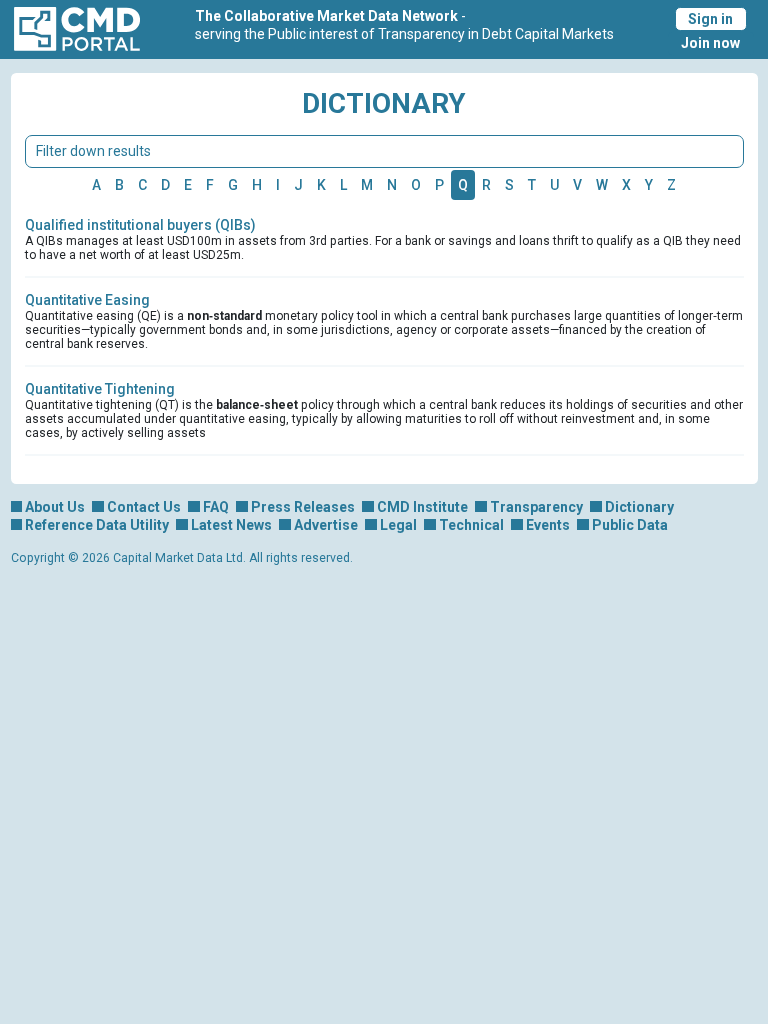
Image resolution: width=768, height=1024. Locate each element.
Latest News (231, 525)
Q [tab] (463, 185)
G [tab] (233, 185)
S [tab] (509, 185)
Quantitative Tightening (100, 389)
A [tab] (96, 185)
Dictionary (639, 507)
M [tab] (367, 185)
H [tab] (257, 185)
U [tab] (554, 185)
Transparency (536, 507)
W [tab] (602, 185)
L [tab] (343, 185)
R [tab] (486, 185)
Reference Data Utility (97, 525)
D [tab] (165, 185)
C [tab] (142, 185)
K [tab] (321, 185)
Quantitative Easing (87, 300)
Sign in (710, 19)
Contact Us (144, 507)
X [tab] (626, 185)
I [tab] (278, 185)
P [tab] (439, 185)
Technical (471, 525)
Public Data (630, 525)
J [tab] (298, 185)
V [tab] (577, 185)
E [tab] (188, 185)
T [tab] (532, 185)
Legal (398, 525)
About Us (55, 507)
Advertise (326, 525)
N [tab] (392, 185)
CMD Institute (422, 507)
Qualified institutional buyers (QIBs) (140, 225)
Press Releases (303, 507)
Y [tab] (649, 185)
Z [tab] (671, 185)
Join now (710, 43)
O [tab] (416, 185)
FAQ (216, 507)
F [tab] (210, 185)
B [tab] (119, 185)
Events (548, 525)
